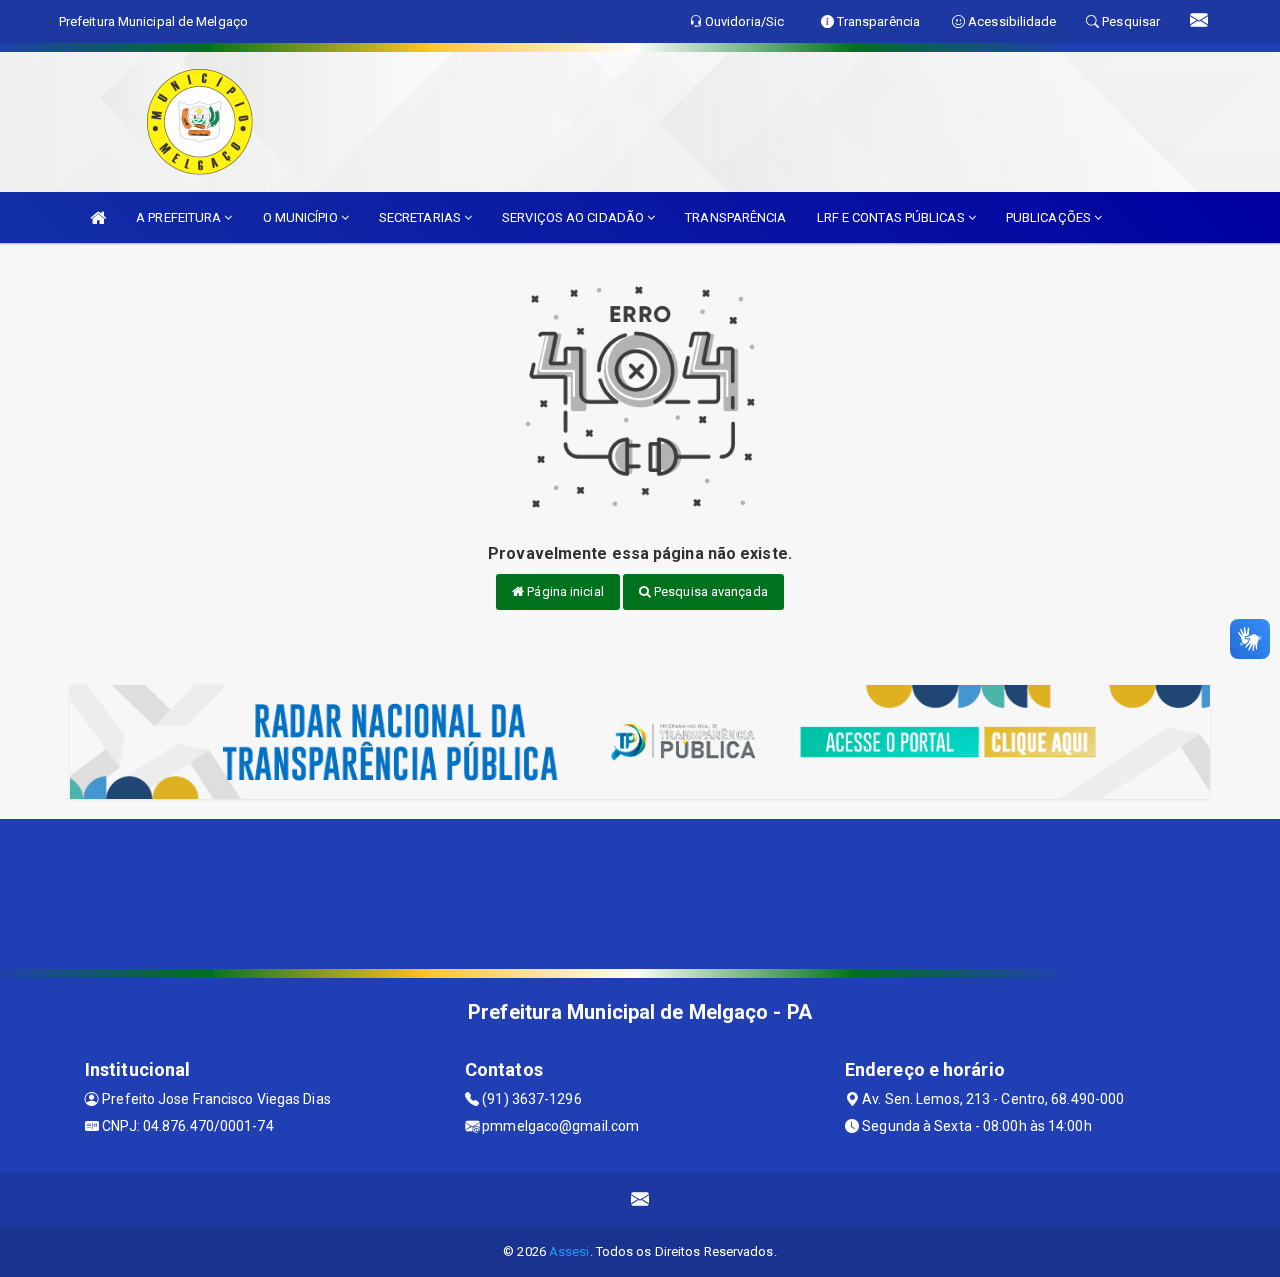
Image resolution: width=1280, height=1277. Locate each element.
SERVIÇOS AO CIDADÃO (574, 217)
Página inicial (564, 591)
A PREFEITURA (180, 217)
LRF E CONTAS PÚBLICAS (892, 217)
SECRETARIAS (421, 217)
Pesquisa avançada (709, 591)
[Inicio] (98, 217)
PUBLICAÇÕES (1050, 217)
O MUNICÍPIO (302, 217)
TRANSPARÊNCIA (735, 217)
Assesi (569, 1251)
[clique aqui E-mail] (640, 1199)
